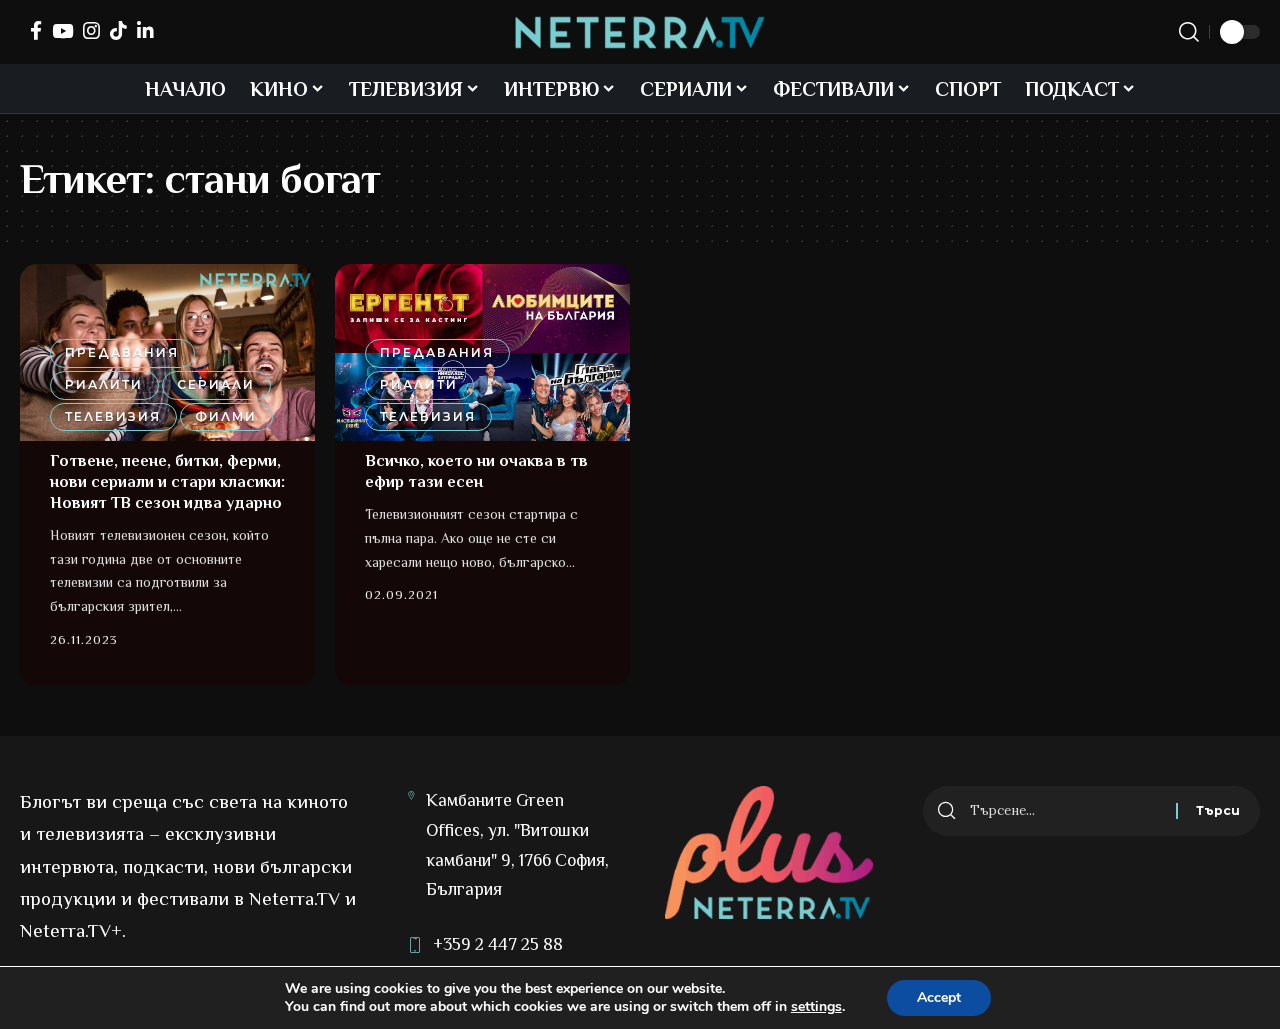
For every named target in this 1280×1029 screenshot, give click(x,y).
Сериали (216, 384)
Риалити (104, 384)
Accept (939, 997)
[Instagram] (91, 30)
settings (816, 1007)
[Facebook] (36, 30)
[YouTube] (62, 30)
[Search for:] (1065, 811)
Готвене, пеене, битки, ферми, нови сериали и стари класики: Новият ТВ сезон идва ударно (167, 482)
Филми (226, 416)
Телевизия (113, 416)
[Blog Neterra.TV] (640, 32)
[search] (1189, 32)
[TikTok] (118, 30)
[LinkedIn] (145, 30)
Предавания (122, 352)
